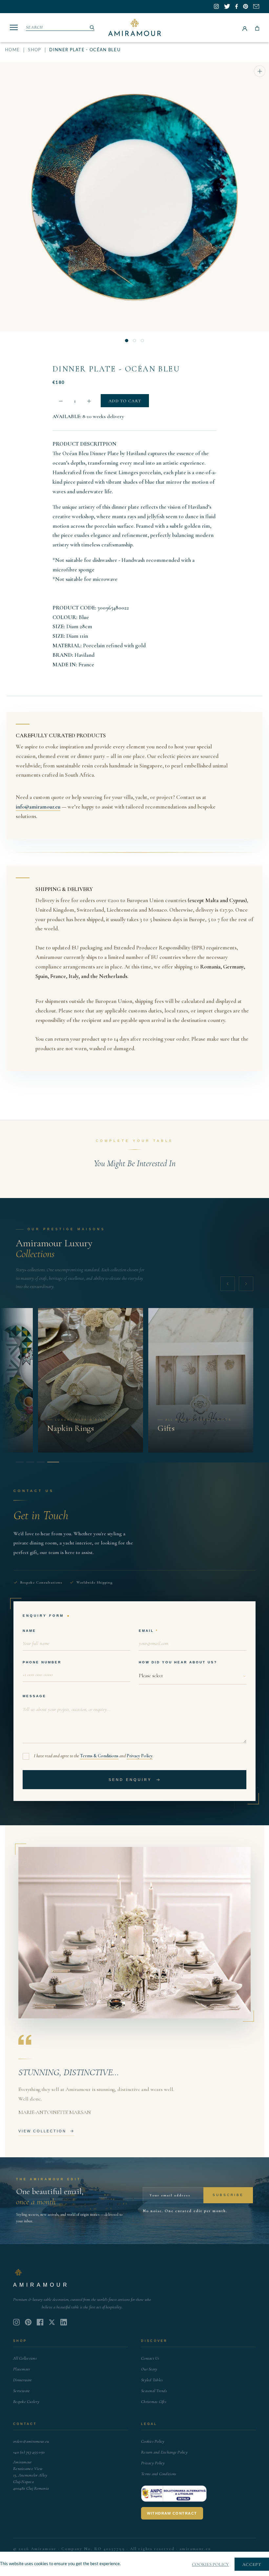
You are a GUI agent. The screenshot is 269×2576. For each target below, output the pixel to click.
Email (146, 1631)
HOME (12, 50)
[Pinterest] (28, 2322)
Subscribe (228, 2195)
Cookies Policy (153, 2441)
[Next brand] (246, 1284)
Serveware (21, 2391)
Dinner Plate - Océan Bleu (116, 369)
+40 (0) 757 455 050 (29, 2452)
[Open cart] (257, 28)
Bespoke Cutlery (26, 2402)
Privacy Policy (140, 1756)
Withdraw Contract (172, 2513)
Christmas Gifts (154, 2402)
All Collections (25, 2358)
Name (29, 1631)
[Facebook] (40, 2322)
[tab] (20, 1462)
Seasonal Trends (154, 2391)
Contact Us (150, 2358)
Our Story (149, 2369)
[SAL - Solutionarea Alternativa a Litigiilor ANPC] (174, 2494)
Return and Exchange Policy (164, 2452)
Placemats (21, 2369)
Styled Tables (152, 2380)
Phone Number (42, 1662)
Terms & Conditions (99, 1756)
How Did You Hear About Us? (178, 1662)
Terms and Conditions (159, 2474)
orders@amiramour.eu (31, 2441)
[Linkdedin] (52, 2322)
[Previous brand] (228, 1284)
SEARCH (35, 27)
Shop (34, 50)
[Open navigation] (14, 27)
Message (34, 1696)
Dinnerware (23, 2380)
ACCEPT (252, 2565)
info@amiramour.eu (38, 807)
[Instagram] (16, 2322)
